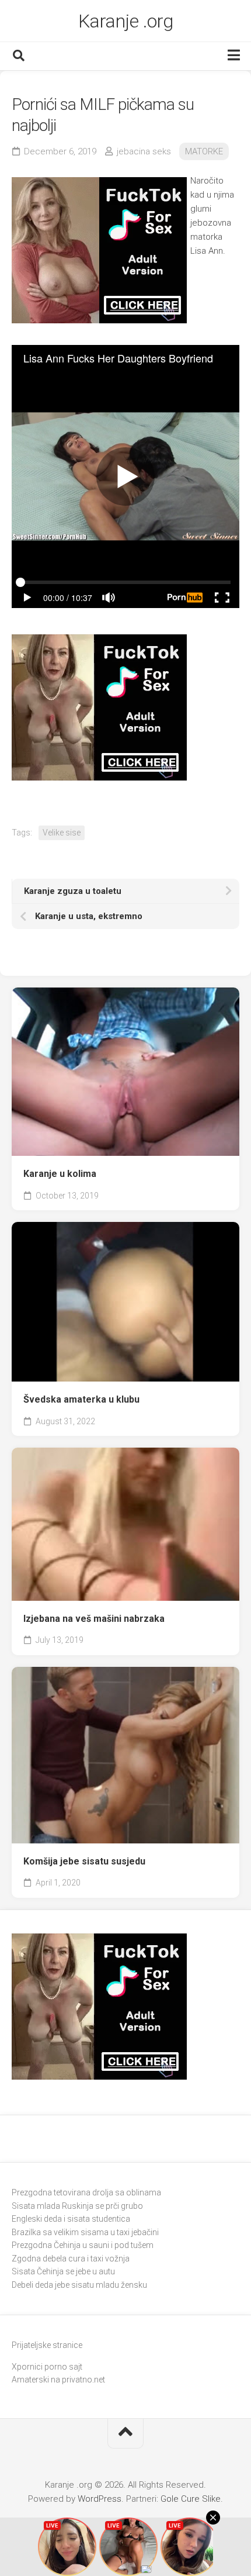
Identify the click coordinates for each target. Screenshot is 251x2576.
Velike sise (62, 833)
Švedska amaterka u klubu (81, 1399)
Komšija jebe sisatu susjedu (84, 1861)
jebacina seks (144, 151)
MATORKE (204, 151)
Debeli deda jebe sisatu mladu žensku (79, 2285)
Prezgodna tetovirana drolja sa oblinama (86, 2192)
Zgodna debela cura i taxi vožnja (71, 2259)
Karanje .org (126, 21)
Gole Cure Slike (191, 2499)
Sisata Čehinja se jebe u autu (63, 2271)
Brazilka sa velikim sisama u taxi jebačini (85, 2232)
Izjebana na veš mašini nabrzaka (94, 1619)
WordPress (100, 2499)
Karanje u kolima (60, 1174)
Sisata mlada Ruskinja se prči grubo (77, 2206)
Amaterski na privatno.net (58, 2380)
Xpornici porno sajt (47, 2367)
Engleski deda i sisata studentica (71, 2219)
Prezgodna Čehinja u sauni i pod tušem (83, 2245)
